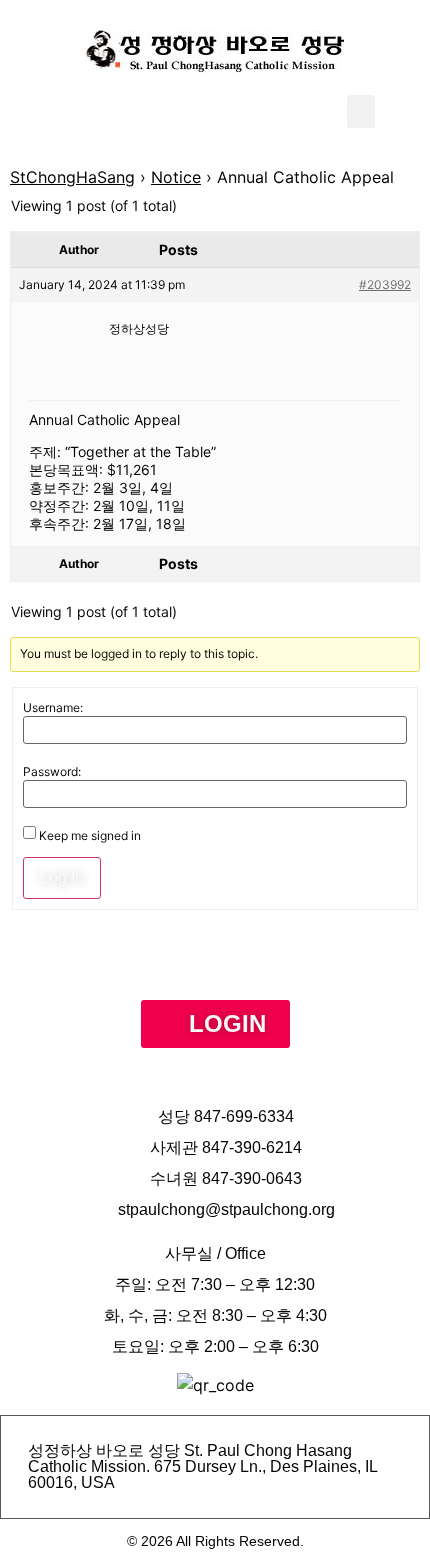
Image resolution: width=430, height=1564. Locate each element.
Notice (176, 177)
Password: (52, 772)
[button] (361, 111)
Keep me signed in (90, 836)
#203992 (385, 284)
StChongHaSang (72, 177)
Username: (53, 708)
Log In (62, 877)
